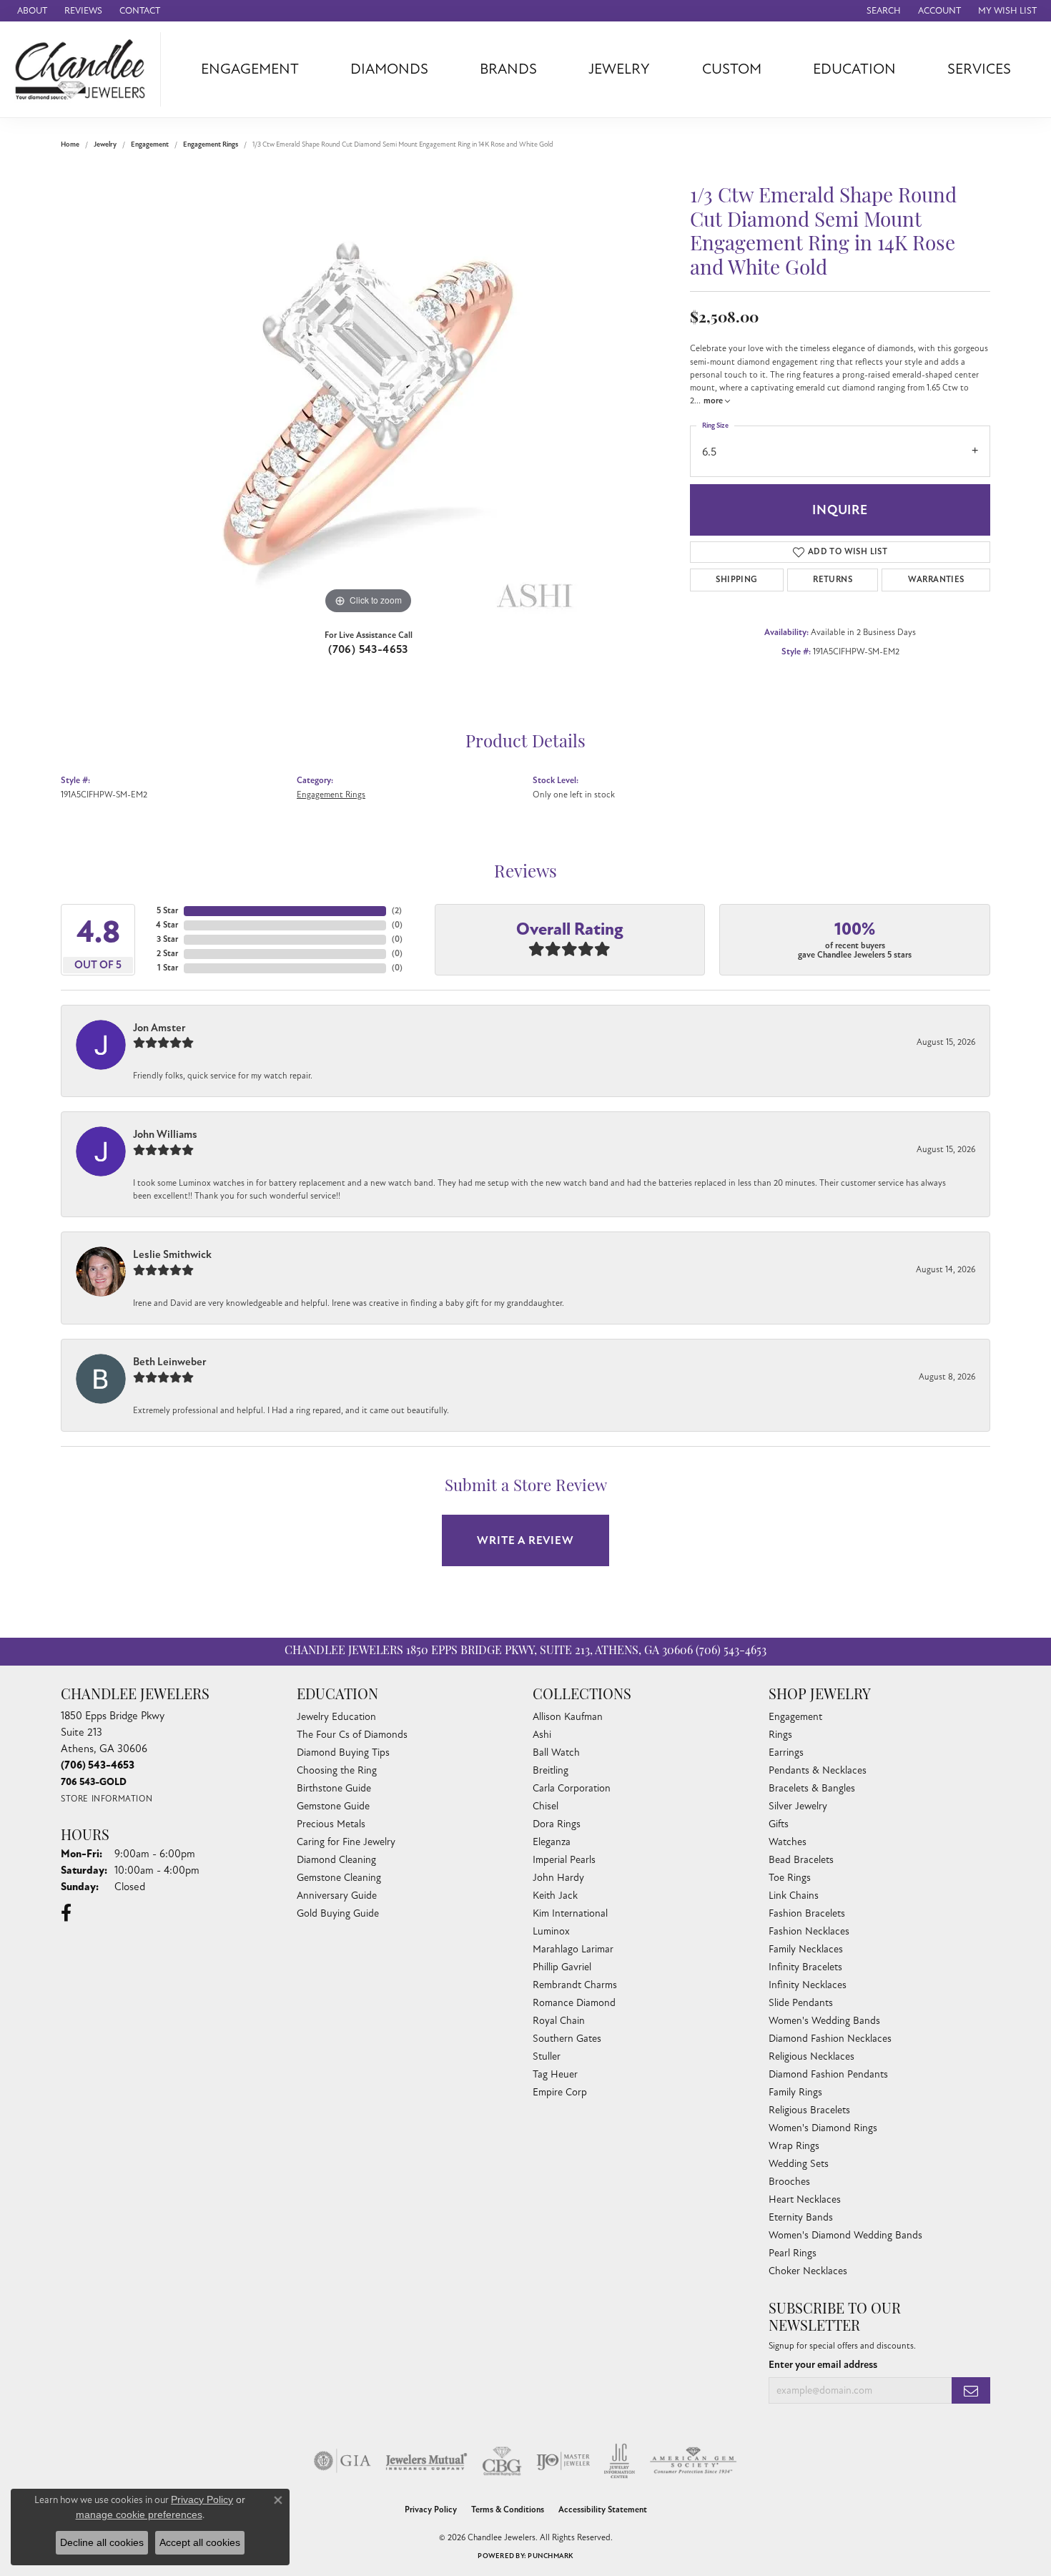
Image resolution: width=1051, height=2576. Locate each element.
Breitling (551, 1770)
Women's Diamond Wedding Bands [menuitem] (845, 2235)
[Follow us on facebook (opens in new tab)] (66, 1913)
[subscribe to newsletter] (971, 2390)
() (397, 911)
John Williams (165, 1134)
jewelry (105, 144)
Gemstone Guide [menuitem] (333, 1806)
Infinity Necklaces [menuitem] (808, 1985)
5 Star (167, 911)
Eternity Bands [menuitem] (801, 2217)
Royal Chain (559, 2021)
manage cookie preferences (139, 2514)
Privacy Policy (431, 2510)
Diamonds (389, 69)
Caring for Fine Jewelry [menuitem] (346, 1842)
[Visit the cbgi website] (502, 2461)
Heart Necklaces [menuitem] (805, 2199)
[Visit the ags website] (693, 2461)
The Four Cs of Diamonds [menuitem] (352, 1735)
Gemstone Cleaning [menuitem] (339, 1878)
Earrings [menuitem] (786, 1752)
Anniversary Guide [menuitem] (337, 1896)
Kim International (570, 1913)
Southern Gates (567, 2039)
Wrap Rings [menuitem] (794, 2146)
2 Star (167, 954)
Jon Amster (159, 1028)
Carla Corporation (572, 1788)
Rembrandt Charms (575, 1985)
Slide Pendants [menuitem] (801, 2003)
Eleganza (552, 1842)
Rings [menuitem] (780, 1735)
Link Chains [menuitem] (794, 1896)
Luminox (551, 1931)
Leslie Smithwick (172, 1254)
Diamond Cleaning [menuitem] (336, 1860)
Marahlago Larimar (573, 1949)
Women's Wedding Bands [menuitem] (824, 2021)
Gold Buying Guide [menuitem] (338, 1913)
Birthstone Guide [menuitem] (334, 1788)
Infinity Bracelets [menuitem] (805, 1967)
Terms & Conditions (508, 2510)
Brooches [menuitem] (789, 2182)
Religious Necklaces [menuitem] (811, 2056)
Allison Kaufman (568, 1717)
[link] (31, 11)
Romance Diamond (574, 2003)
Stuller (547, 2056)
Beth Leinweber (170, 1362)
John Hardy (558, 1878)
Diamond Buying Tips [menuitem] (343, 1752)
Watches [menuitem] (788, 1842)
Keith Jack (555, 1896)
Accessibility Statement (603, 2510)
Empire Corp (560, 2092)
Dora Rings (557, 1824)
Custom (732, 69)
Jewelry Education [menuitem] (336, 1717)
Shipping (736, 580)
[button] (882, 11)
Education (854, 69)
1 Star (168, 968)
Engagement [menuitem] (795, 1717)
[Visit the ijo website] (563, 2461)
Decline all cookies (102, 2542)
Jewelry (619, 69)
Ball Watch (556, 1752)
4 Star (167, 925)
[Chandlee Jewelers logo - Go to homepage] (84, 69)
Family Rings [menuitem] (795, 2092)
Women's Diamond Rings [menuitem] (823, 2128)
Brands (508, 69)
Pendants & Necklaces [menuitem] (818, 1770)
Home (70, 144)
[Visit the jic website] (620, 2461)
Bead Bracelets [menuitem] (801, 1860)
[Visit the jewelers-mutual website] (426, 2461)
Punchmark (550, 2556)
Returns (833, 580)
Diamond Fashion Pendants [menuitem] (828, 2074)
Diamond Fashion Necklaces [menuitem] (830, 2039)
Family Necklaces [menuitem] (806, 1949)
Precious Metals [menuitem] (331, 1824)
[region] (368, 403)
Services (979, 69)
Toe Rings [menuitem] (790, 1878)
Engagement (250, 69)
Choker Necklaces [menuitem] (808, 2271)
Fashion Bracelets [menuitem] (807, 1913)
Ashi (542, 1735)
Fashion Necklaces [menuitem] (809, 1931)
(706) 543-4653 (368, 649)
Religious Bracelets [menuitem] (809, 2110)
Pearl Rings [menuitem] (793, 2253)
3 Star (167, 939)
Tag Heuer (555, 2074)
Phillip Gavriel (562, 1967)
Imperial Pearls (564, 1860)
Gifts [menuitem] (779, 1824)
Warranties (936, 580)
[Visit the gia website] (342, 2461)
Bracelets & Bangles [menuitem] (812, 1788)
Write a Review (525, 1540)
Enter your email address (823, 2365)
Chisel (546, 1806)
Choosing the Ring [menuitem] (337, 1770)
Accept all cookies (200, 2542)
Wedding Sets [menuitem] (799, 2164)
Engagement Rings (211, 144)
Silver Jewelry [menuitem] (798, 1806)
